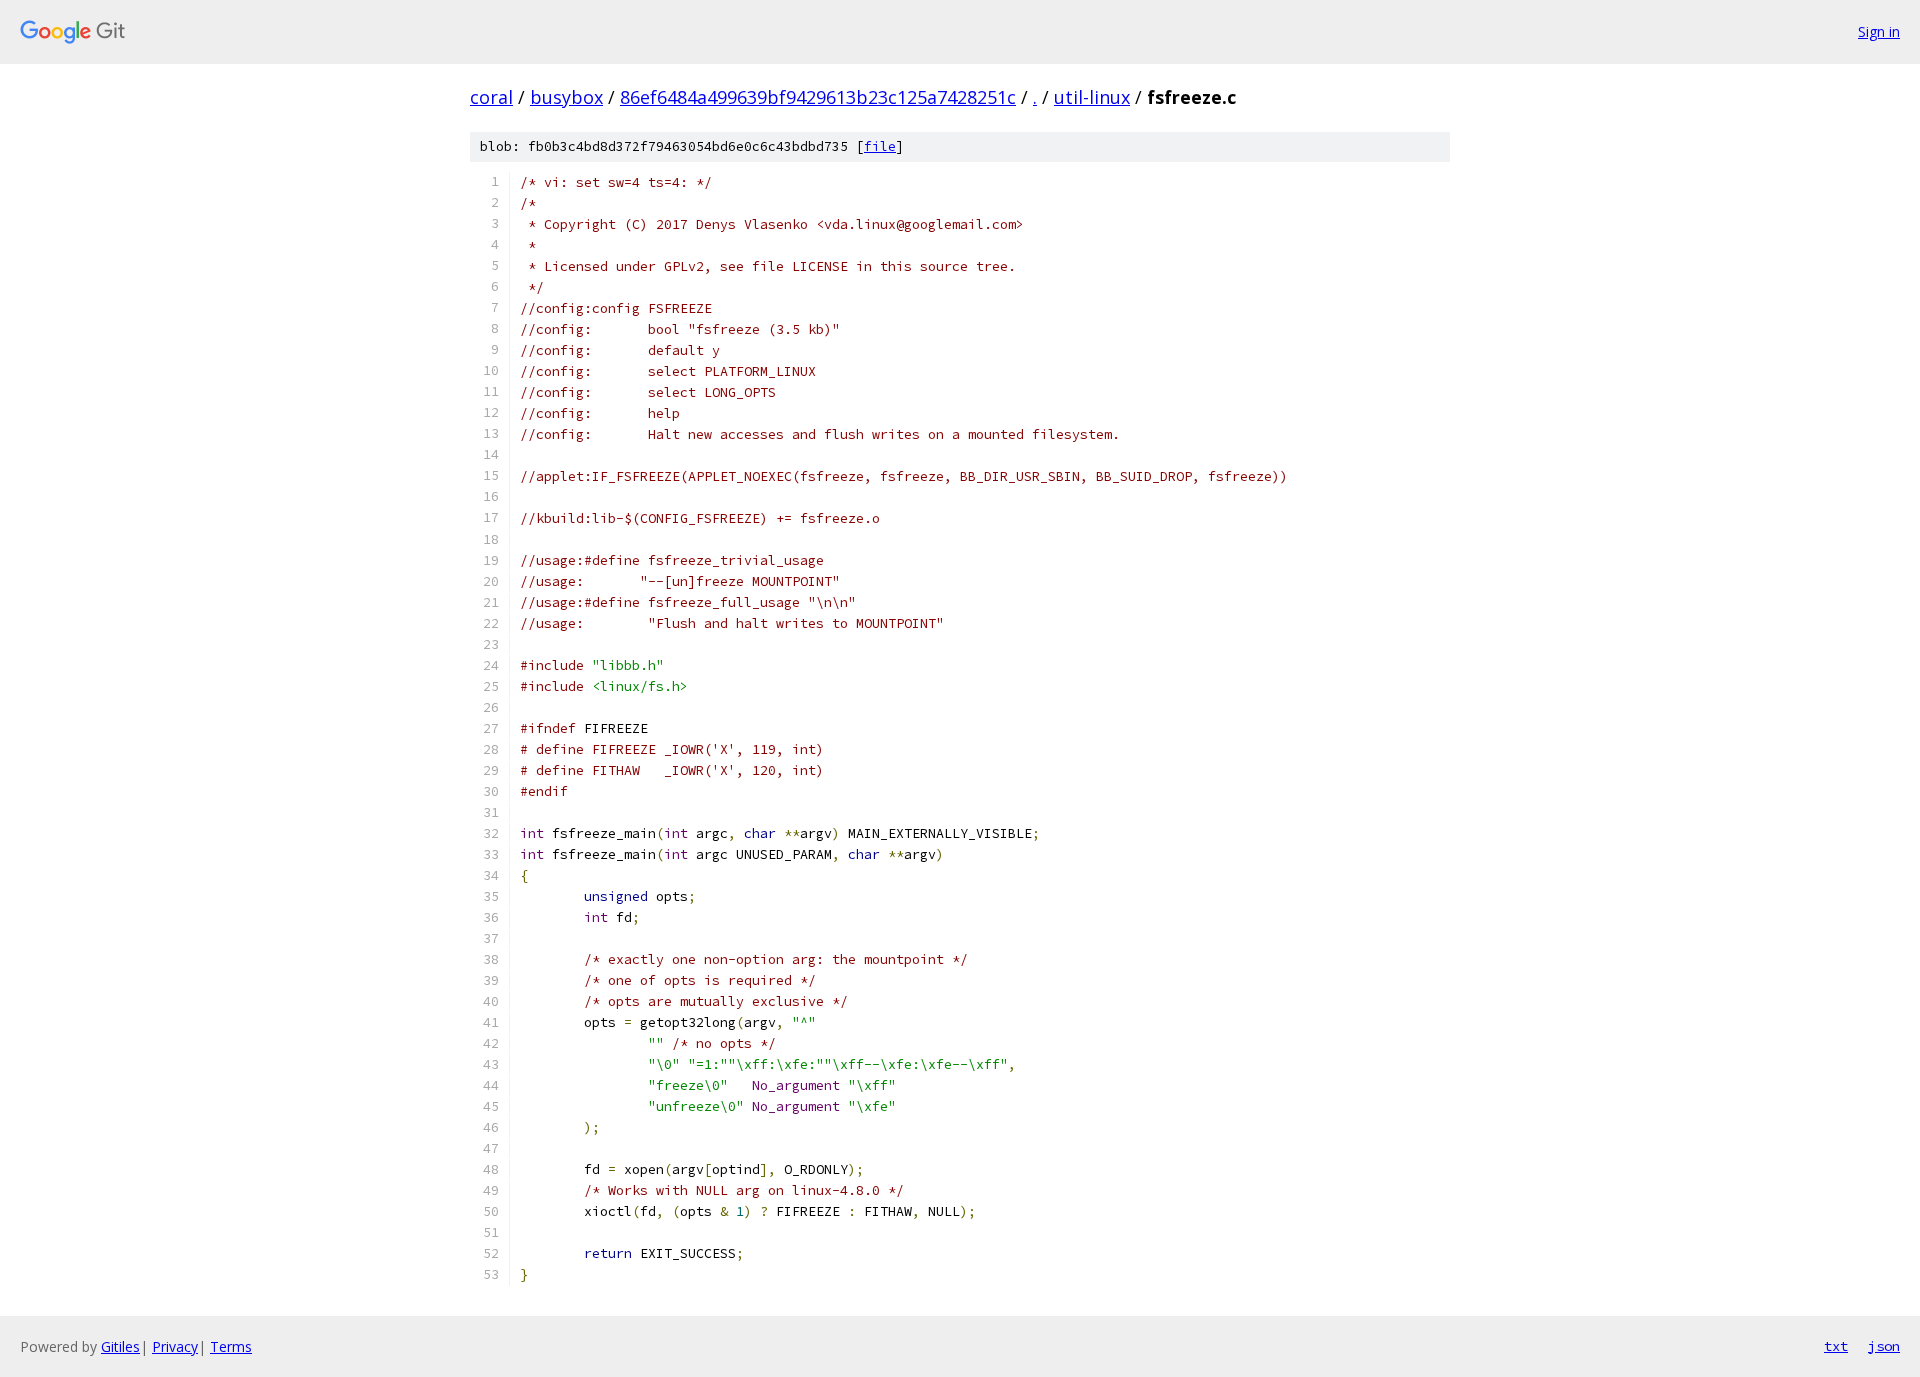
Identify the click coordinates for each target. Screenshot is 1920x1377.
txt (1836, 1346)
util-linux (1092, 97)
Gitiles (120, 1346)
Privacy (175, 1346)
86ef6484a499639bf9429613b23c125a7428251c (818, 97)
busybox (566, 97)
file (880, 146)
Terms (231, 1346)
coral (491, 97)
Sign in (1879, 31)
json (1884, 1346)
